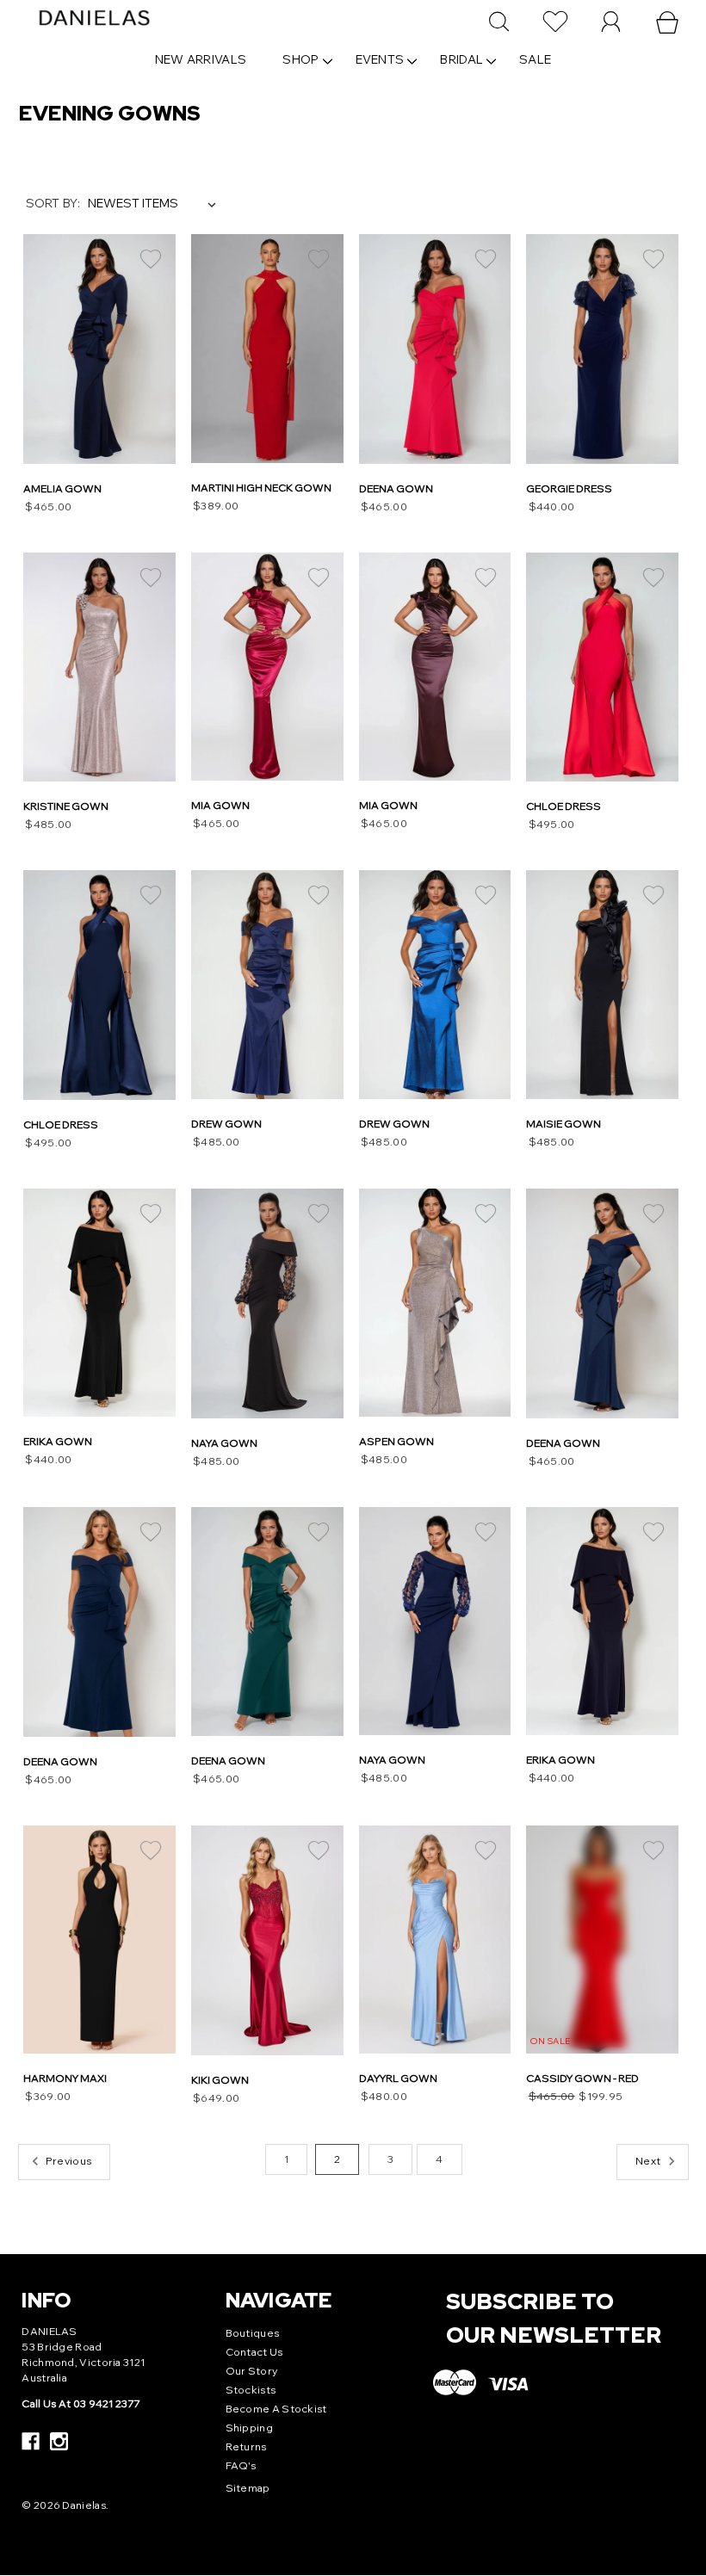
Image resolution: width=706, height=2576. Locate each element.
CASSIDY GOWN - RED (582, 2078)
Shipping (249, 2428)
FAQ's (241, 2465)
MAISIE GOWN (564, 1124)
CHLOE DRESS (564, 806)
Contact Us (254, 2352)
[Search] (499, 22)
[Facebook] (31, 2441)
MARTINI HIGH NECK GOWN (261, 488)
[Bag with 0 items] (667, 22)
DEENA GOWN (396, 488)
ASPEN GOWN (396, 1441)
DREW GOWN (226, 1124)
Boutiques (253, 2333)
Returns (246, 2446)
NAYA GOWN (224, 1443)
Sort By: (53, 203)
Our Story (252, 2371)
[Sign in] (611, 22)
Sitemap (248, 2488)
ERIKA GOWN (58, 1441)
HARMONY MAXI (65, 2078)
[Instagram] (59, 2441)
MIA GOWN (220, 805)
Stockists (251, 2390)
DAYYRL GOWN (398, 2078)
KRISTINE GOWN (66, 806)
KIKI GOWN (220, 2080)
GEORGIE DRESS (569, 488)
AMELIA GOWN (62, 488)
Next (156, 336)
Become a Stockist (276, 2409)
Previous (43, 336)
